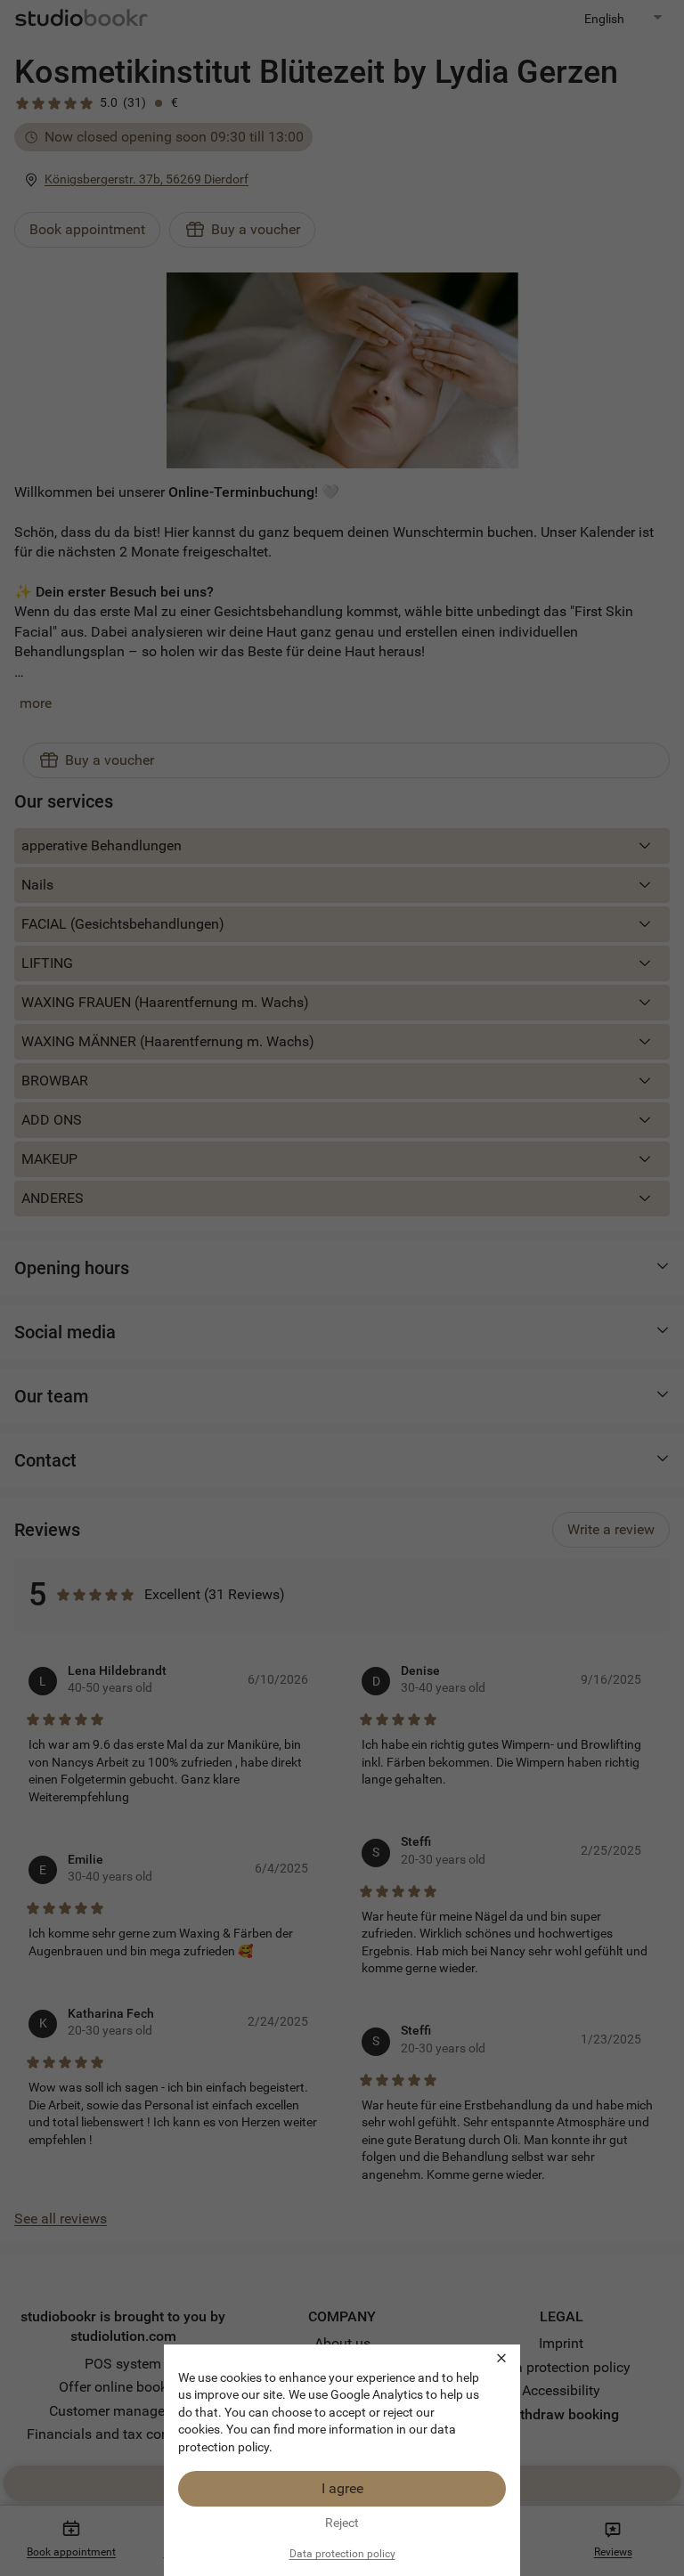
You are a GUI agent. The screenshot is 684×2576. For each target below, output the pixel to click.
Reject (342, 2523)
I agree (342, 2488)
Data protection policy (342, 2554)
